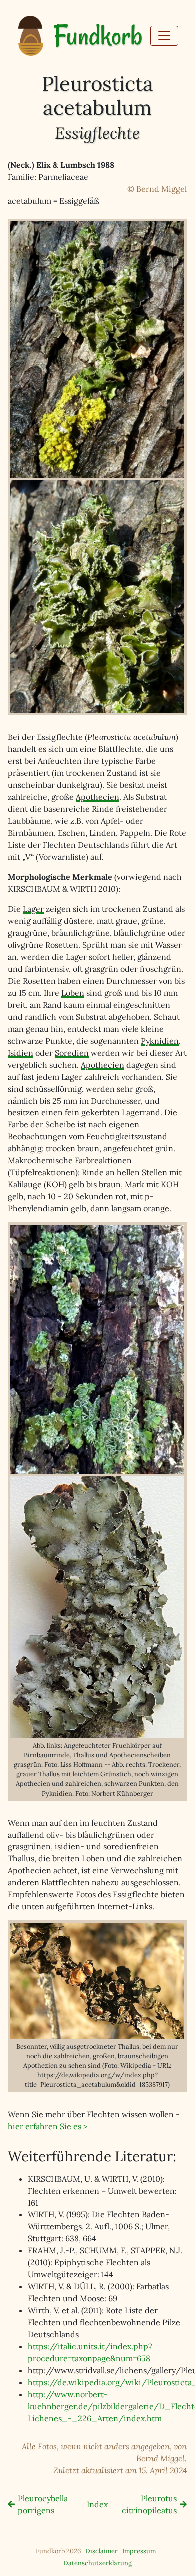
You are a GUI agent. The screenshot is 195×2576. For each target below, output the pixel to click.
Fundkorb (98, 36)
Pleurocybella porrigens (43, 2504)
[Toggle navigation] (164, 36)
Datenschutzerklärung (98, 2563)
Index (97, 2504)
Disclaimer (102, 2551)
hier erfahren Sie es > (48, 2126)
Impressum (139, 2551)
